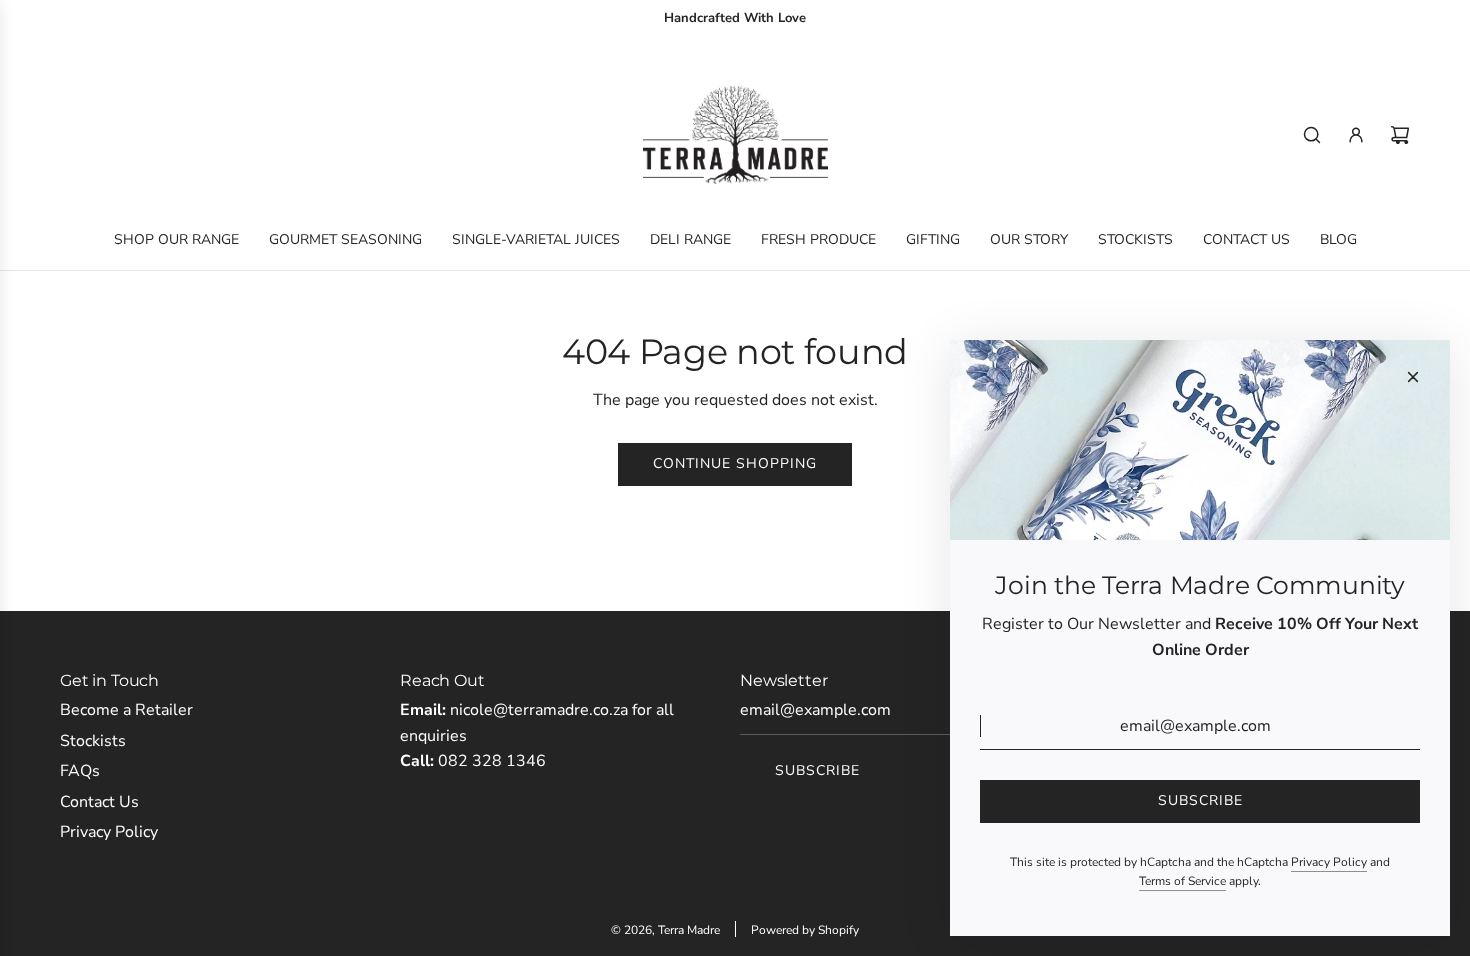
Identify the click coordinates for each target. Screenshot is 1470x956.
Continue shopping (735, 463)
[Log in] (1356, 135)
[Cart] (1400, 135)
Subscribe (817, 770)
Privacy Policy (1329, 862)
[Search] (1312, 135)
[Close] (1413, 377)
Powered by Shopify (805, 930)
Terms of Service (1182, 881)
